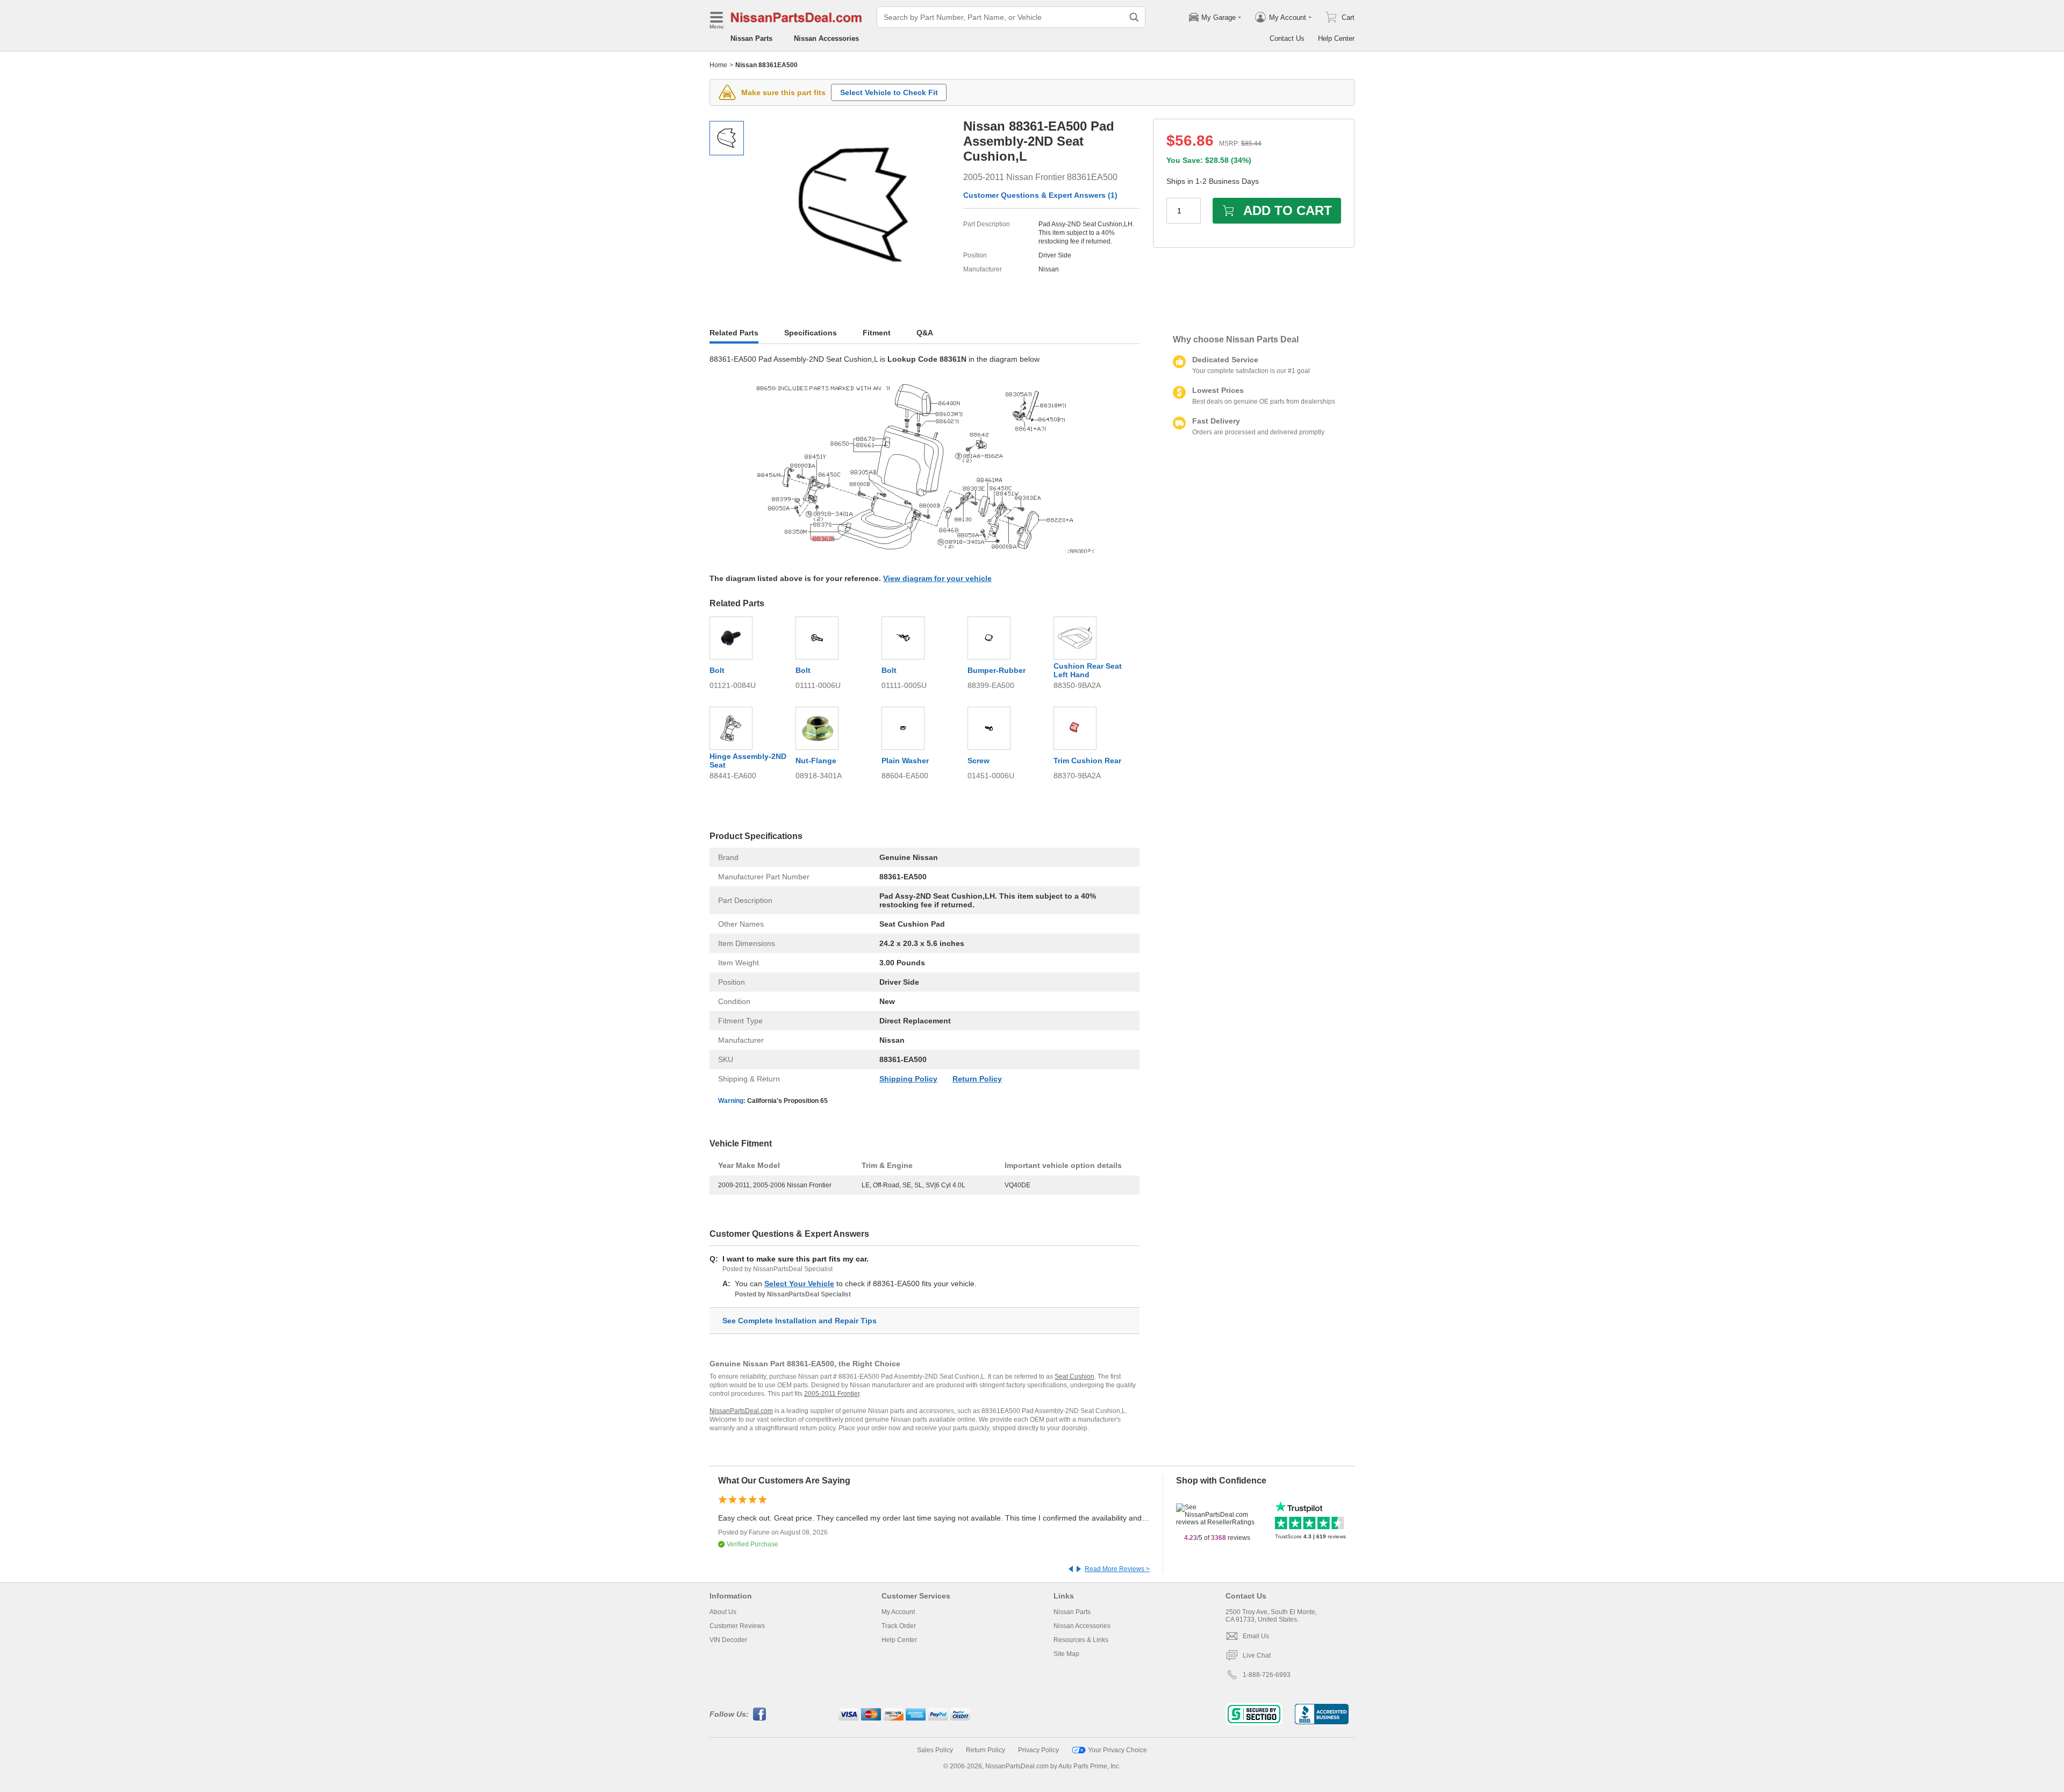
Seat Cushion (1074, 1377)
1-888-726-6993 (1267, 1675)
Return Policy (977, 1079)
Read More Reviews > (1117, 1569)
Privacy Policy (1038, 1750)
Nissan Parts (751, 38)
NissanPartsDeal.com (741, 1411)
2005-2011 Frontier (832, 1394)
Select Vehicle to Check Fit (889, 92)
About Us (723, 1612)
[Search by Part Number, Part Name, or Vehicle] (1134, 17)
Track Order (899, 1626)
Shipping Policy (908, 1079)
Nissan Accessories (826, 38)
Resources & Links (1081, 1640)
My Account (898, 1612)
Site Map (1066, 1654)
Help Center (1336, 38)
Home (718, 65)
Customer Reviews (737, 1626)
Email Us (1256, 1636)
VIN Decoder (728, 1640)
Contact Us (1287, 38)
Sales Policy (935, 1750)
